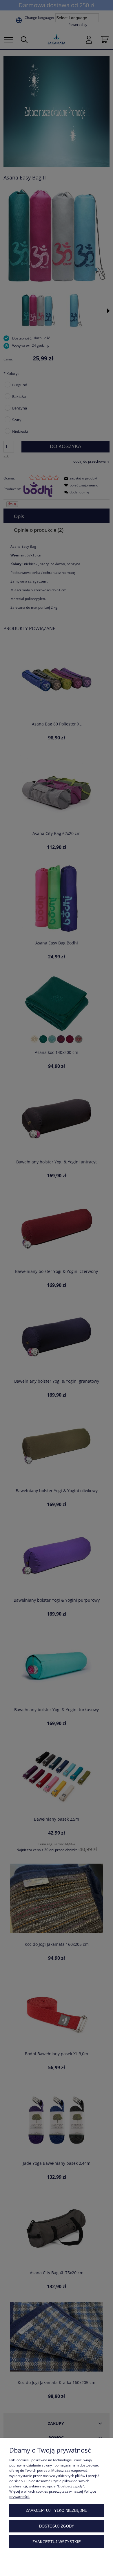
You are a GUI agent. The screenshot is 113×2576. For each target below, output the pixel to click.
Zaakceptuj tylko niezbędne (57, 2511)
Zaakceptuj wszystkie (57, 2542)
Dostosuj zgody (57, 2526)
